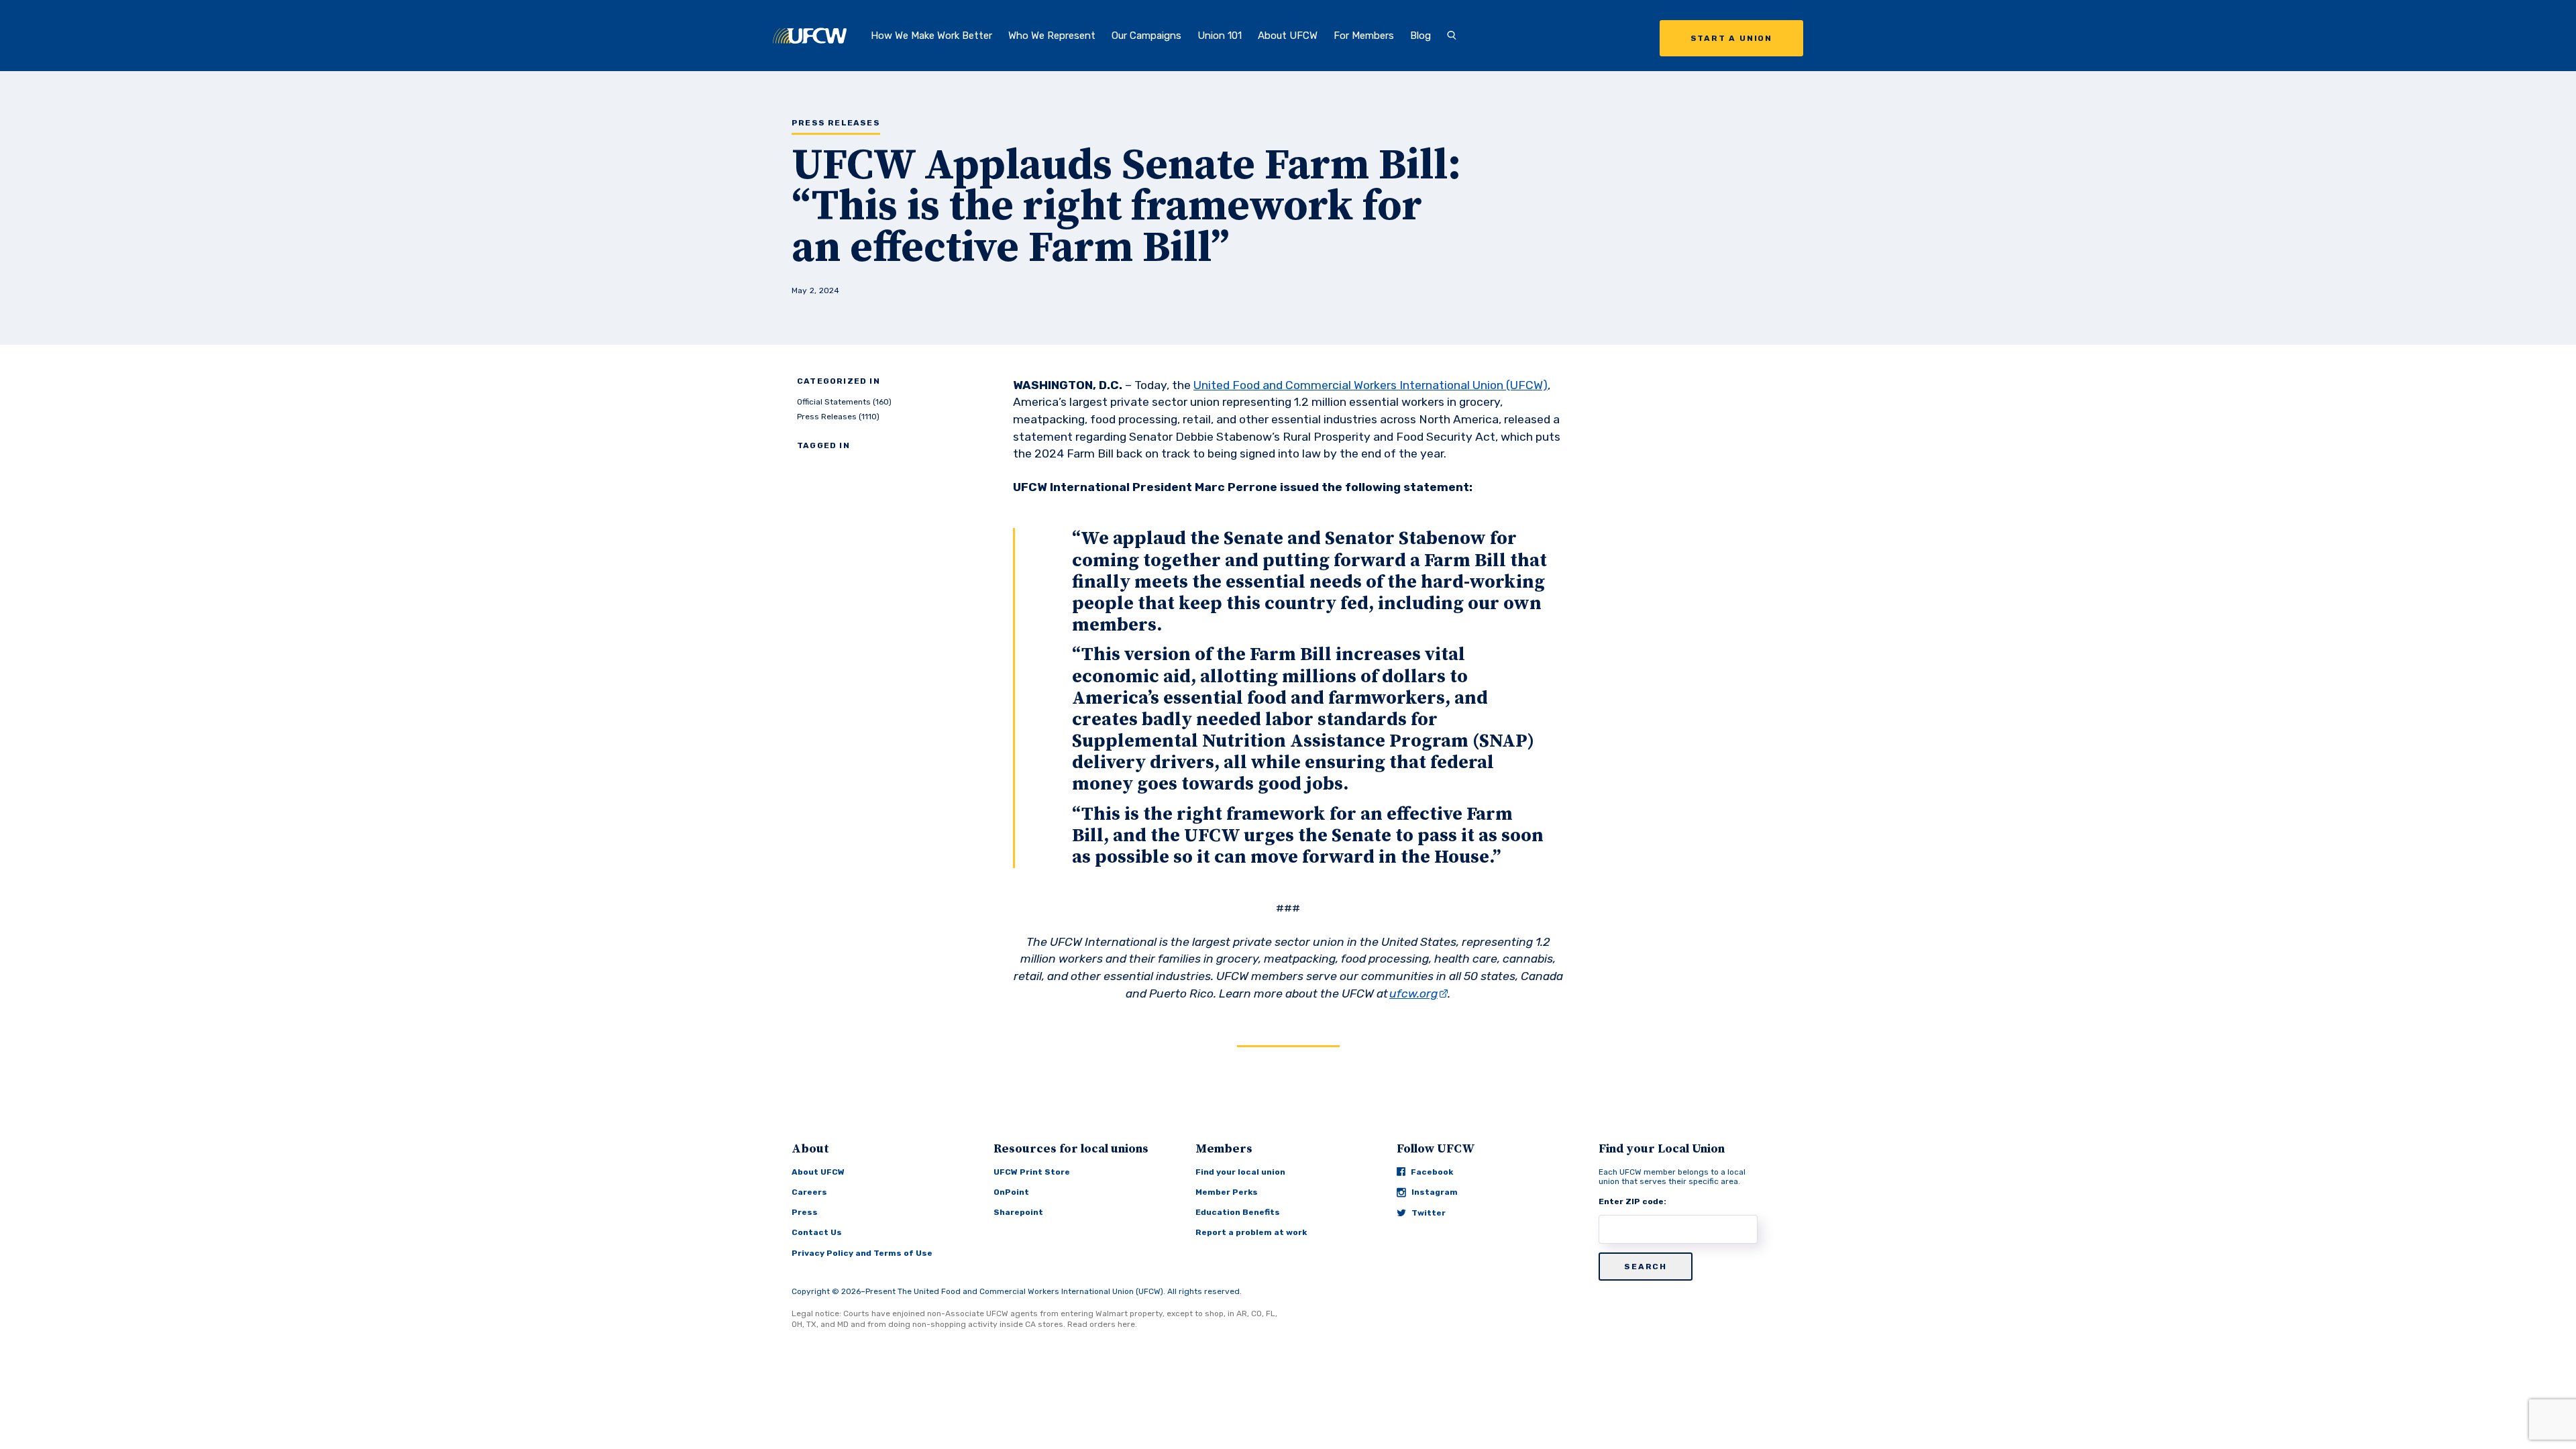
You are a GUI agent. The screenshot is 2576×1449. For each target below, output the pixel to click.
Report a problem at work (1251, 1232)
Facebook (1432, 1172)
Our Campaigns (1146, 36)
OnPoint (1011, 1192)
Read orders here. (1102, 1324)
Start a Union (1731, 38)
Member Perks (1227, 1192)
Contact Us (817, 1232)
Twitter (1429, 1213)
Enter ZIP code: (1632, 1201)
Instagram (1435, 1192)
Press (805, 1212)
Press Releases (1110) (838, 417)
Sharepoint (1018, 1212)
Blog (1420, 36)
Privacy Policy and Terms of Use (862, 1253)
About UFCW (1288, 36)
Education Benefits (1238, 1212)
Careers (809, 1192)
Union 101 (1220, 36)
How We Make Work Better (931, 36)
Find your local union (1240, 1172)
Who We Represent (1052, 36)
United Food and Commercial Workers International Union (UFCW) (1371, 385)
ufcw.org (1413, 994)
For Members (1364, 36)
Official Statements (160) (844, 402)
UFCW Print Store (1032, 1172)
